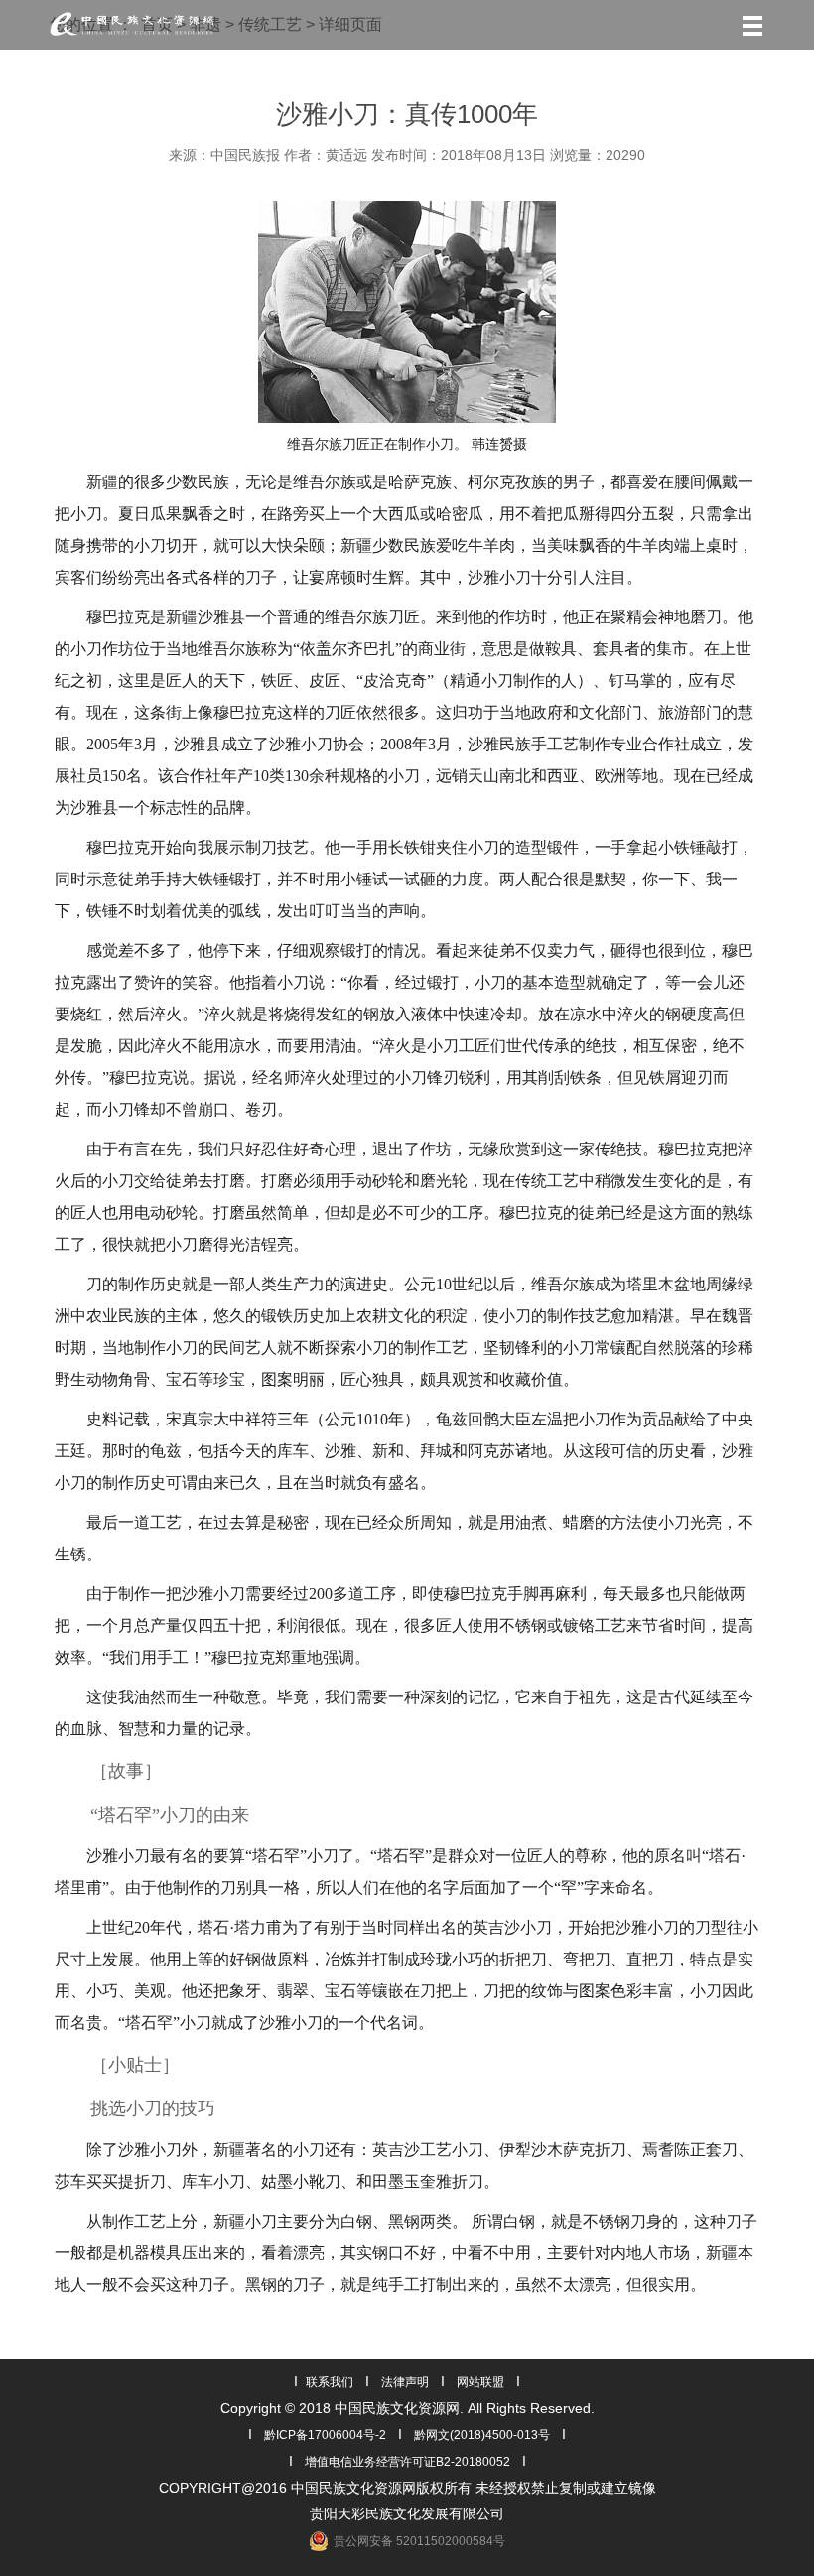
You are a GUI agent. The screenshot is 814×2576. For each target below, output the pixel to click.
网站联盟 (480, 2382)
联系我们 (330, 2382)
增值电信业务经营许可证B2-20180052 (407, 2462)
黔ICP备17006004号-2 (325, 2435)
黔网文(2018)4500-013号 (482, 2435)
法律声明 (405, 2382)
